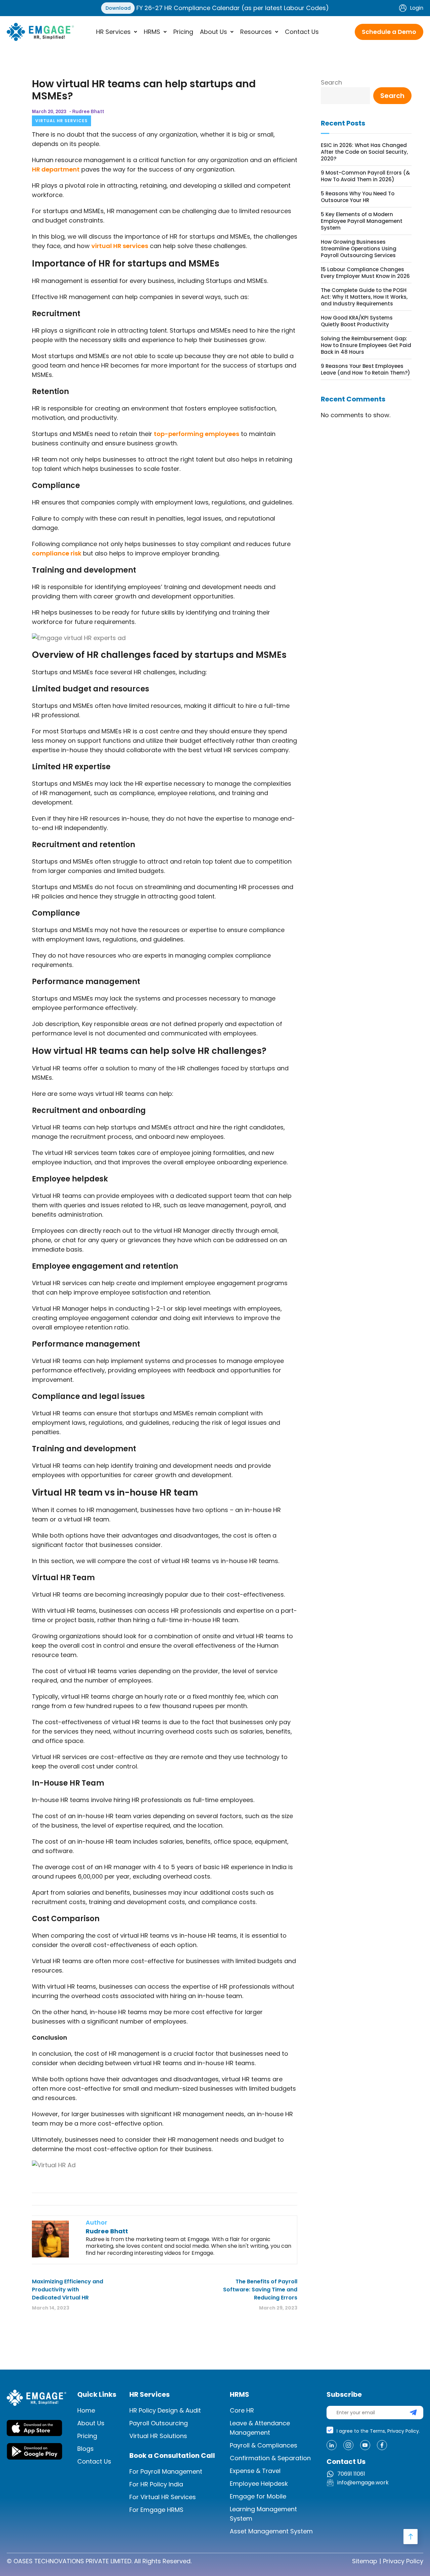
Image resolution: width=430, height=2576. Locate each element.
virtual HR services (120, 246)
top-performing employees (197, 434)
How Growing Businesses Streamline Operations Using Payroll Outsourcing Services (359, 249)
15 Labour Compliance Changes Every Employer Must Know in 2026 (365, 273)
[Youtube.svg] (365, 2445)
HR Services (113, 32)
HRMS (152, 32)
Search (331, 82)
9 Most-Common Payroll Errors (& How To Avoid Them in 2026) (365, 176)
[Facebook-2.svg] (382, 2445)
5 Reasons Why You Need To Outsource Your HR (358, 197)
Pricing (183, 32)
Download (118, 8)
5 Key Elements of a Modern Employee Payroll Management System (362, 221)
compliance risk (57, 553)
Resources (256, 32)
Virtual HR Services (61, 121)
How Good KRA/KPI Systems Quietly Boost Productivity (357, 321)
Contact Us (302, 32)
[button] (117, 32)
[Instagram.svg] (348, 2445)
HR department (56, 169)
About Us (213, 32)
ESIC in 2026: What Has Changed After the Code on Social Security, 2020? (364, 152)
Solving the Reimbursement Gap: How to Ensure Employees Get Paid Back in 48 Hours (366, 345)
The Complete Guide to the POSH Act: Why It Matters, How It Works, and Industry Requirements (364, 297)
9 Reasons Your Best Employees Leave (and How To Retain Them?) (365, 370)
